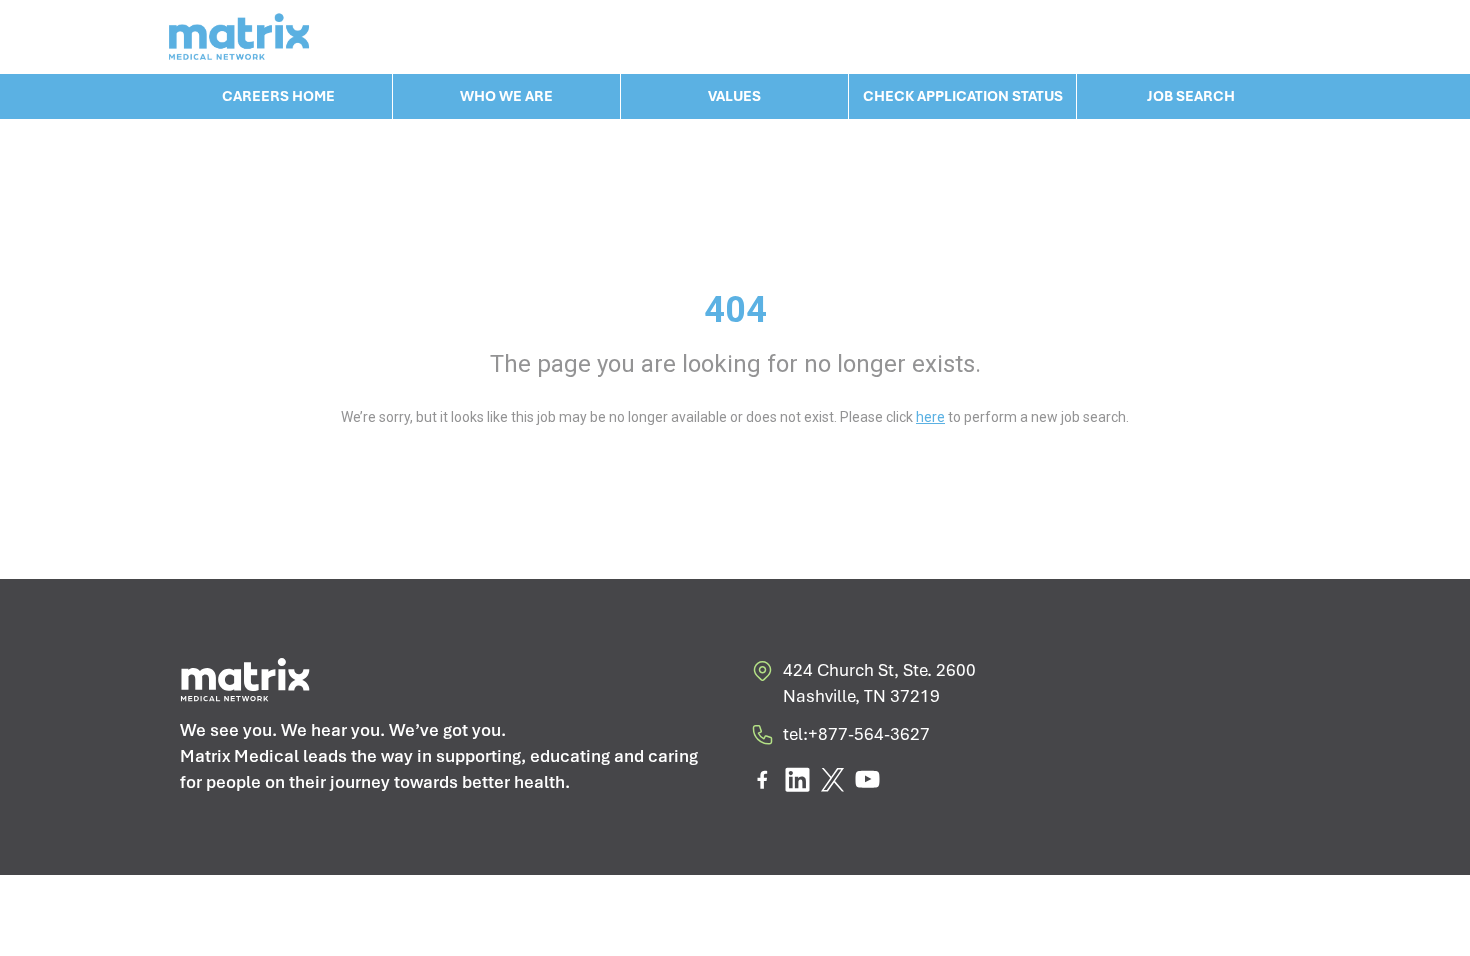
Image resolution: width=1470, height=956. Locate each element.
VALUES (734, 96)
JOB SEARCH (1191, 96)
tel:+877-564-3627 (856, 734)
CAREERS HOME (278, 96)
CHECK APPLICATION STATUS (963, 96)
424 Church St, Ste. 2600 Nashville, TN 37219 (879, 683)
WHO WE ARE (506, 96)
